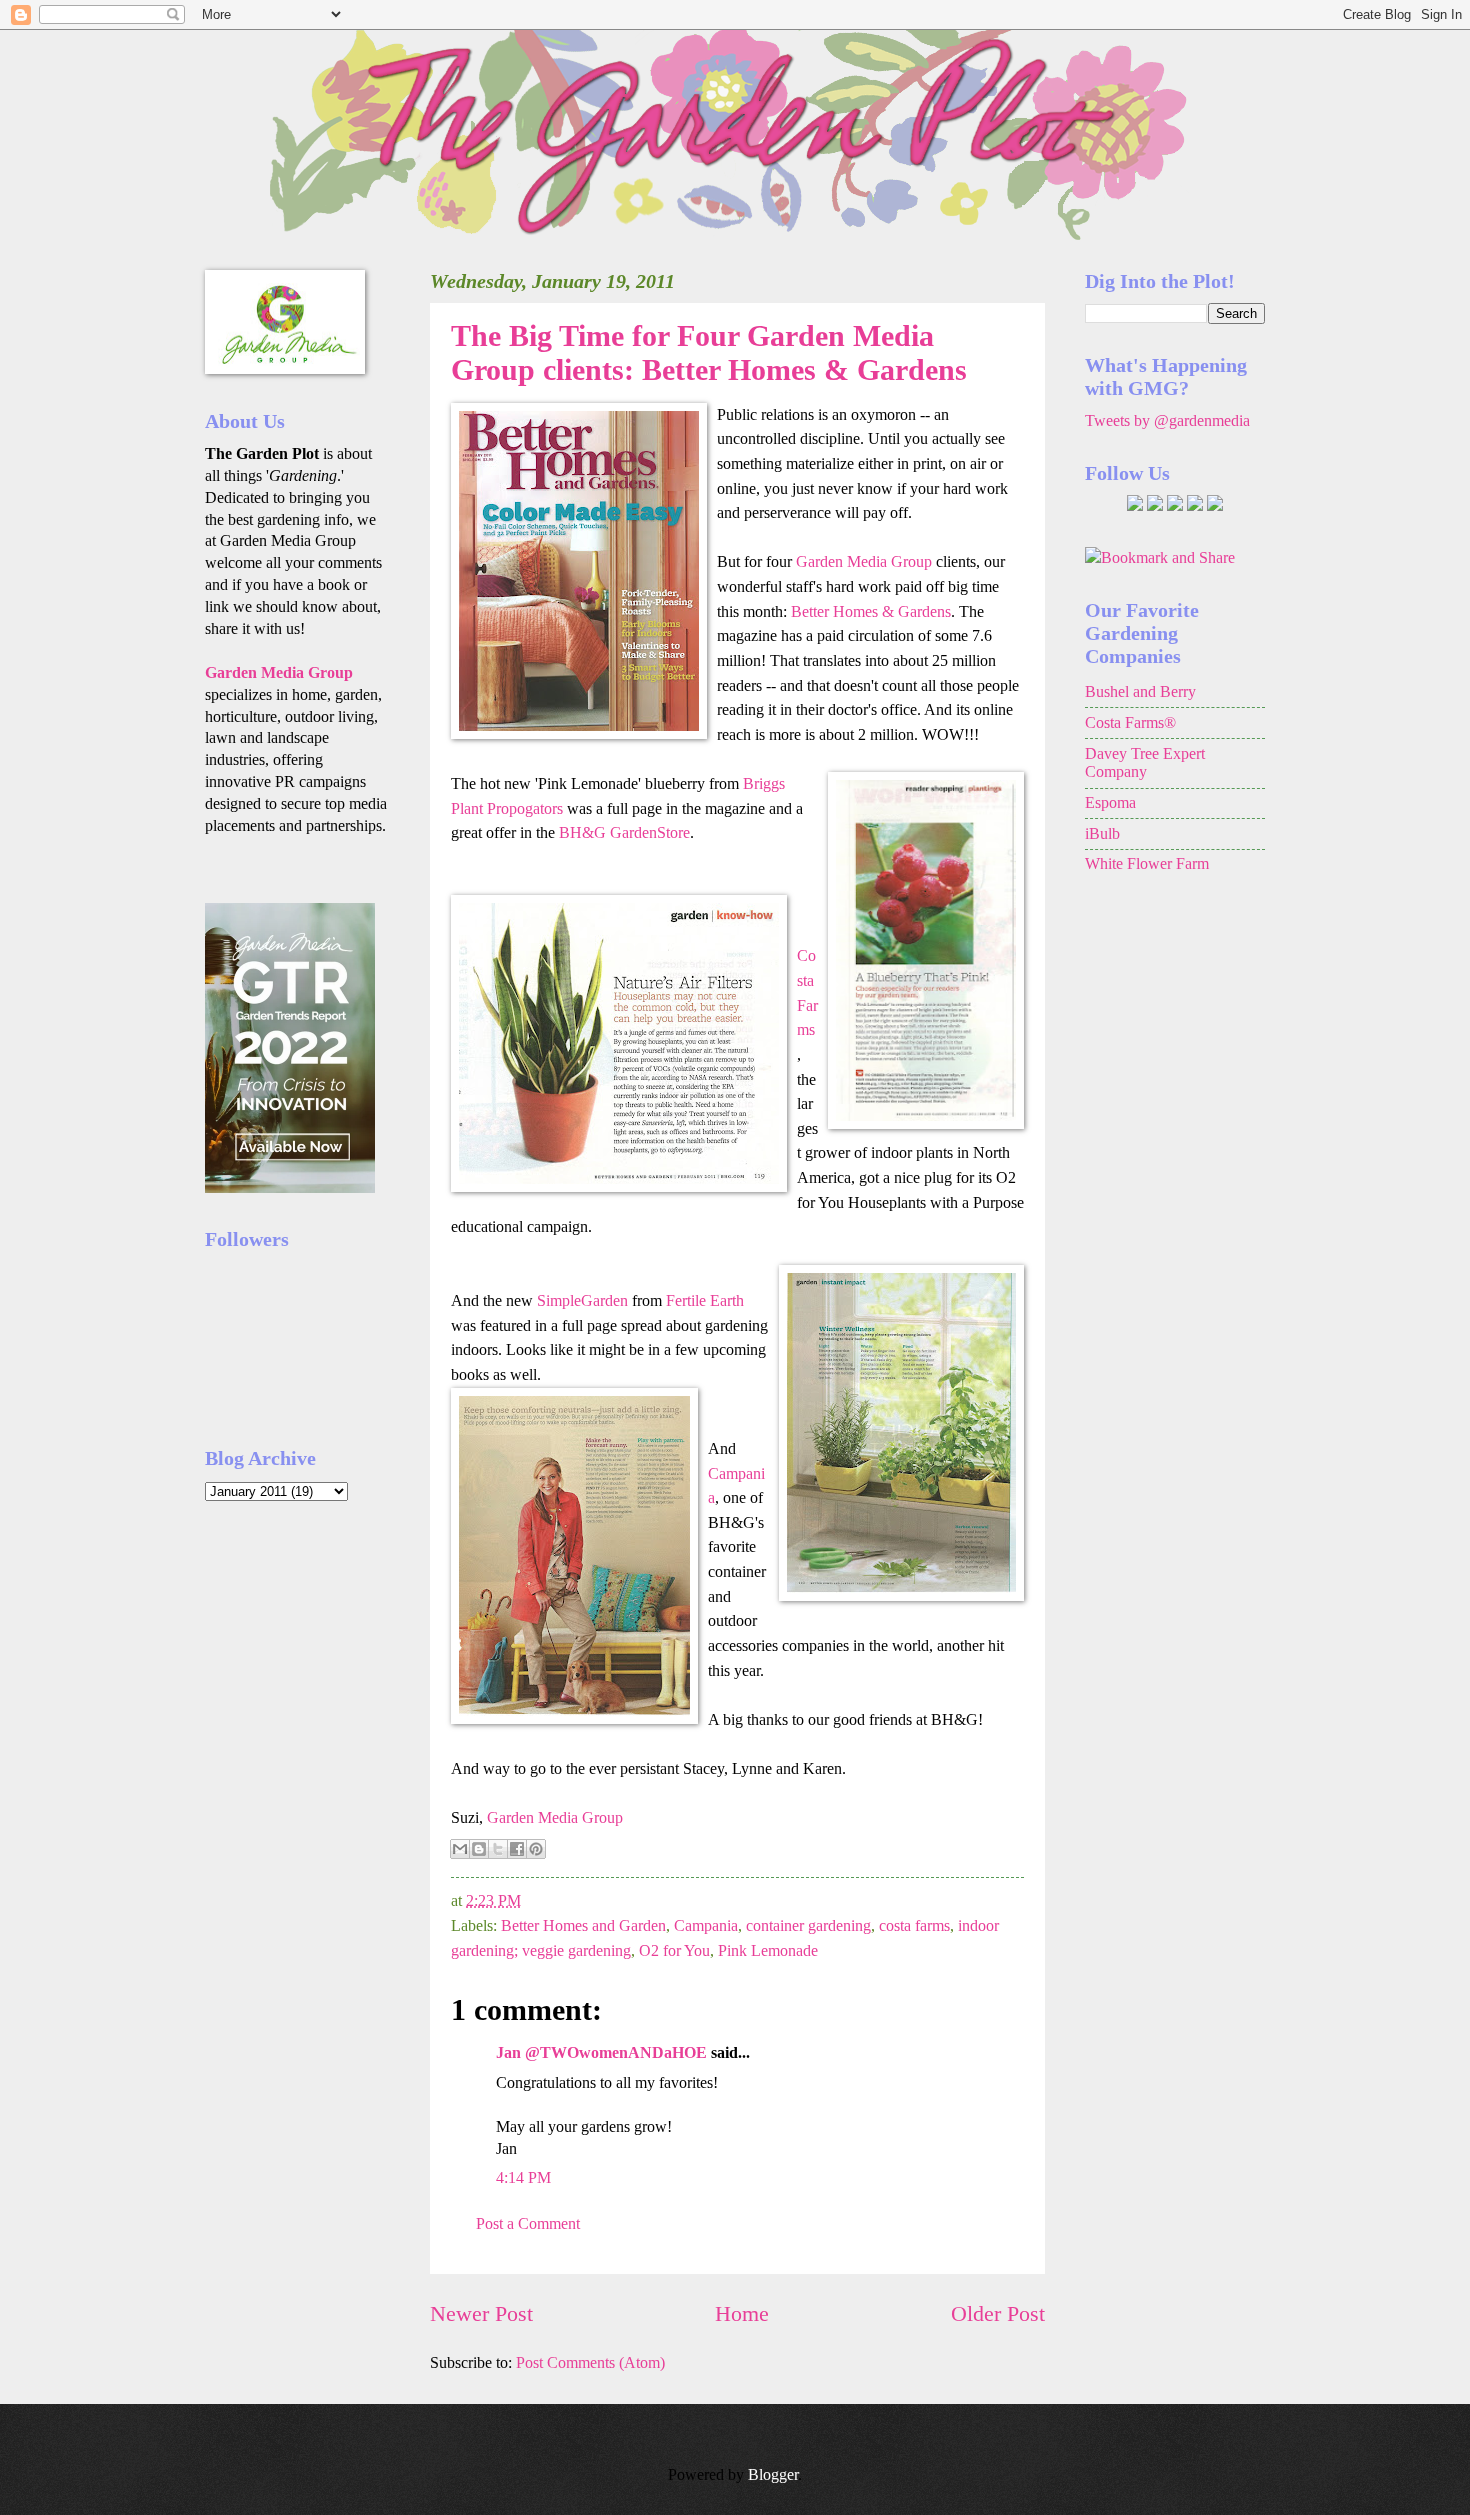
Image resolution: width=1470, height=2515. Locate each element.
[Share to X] (498, 1849)
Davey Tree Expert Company (1145, 763)
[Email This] (460, 1849)
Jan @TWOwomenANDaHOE (601, 2052)
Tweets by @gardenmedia (1167, 420)
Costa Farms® (1130, 722)
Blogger (773, 2474)
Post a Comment (528, 2223)
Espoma (1110, 802)
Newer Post (481, 2313)
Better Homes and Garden (583, 1925)
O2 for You (674, 1950)
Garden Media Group (866, 561)
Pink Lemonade (768, 1950)
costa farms (914, 1925)
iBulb (1102, 833)
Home (742, 2313)
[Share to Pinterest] (536, 1849)
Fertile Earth (705, 1300)
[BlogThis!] (479, 1849)
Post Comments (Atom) (590, 2362)
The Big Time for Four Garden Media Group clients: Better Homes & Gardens (709, 352)
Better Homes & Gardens (871, 611)
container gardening (808, 1925)
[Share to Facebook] (517, 1849)
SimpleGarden (582, 1300)
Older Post (998, 2313)
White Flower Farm (1147, 863)
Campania (706, 1925)
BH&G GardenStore (624, 832)
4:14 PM (523, 2177)
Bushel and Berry (1140, 691)
